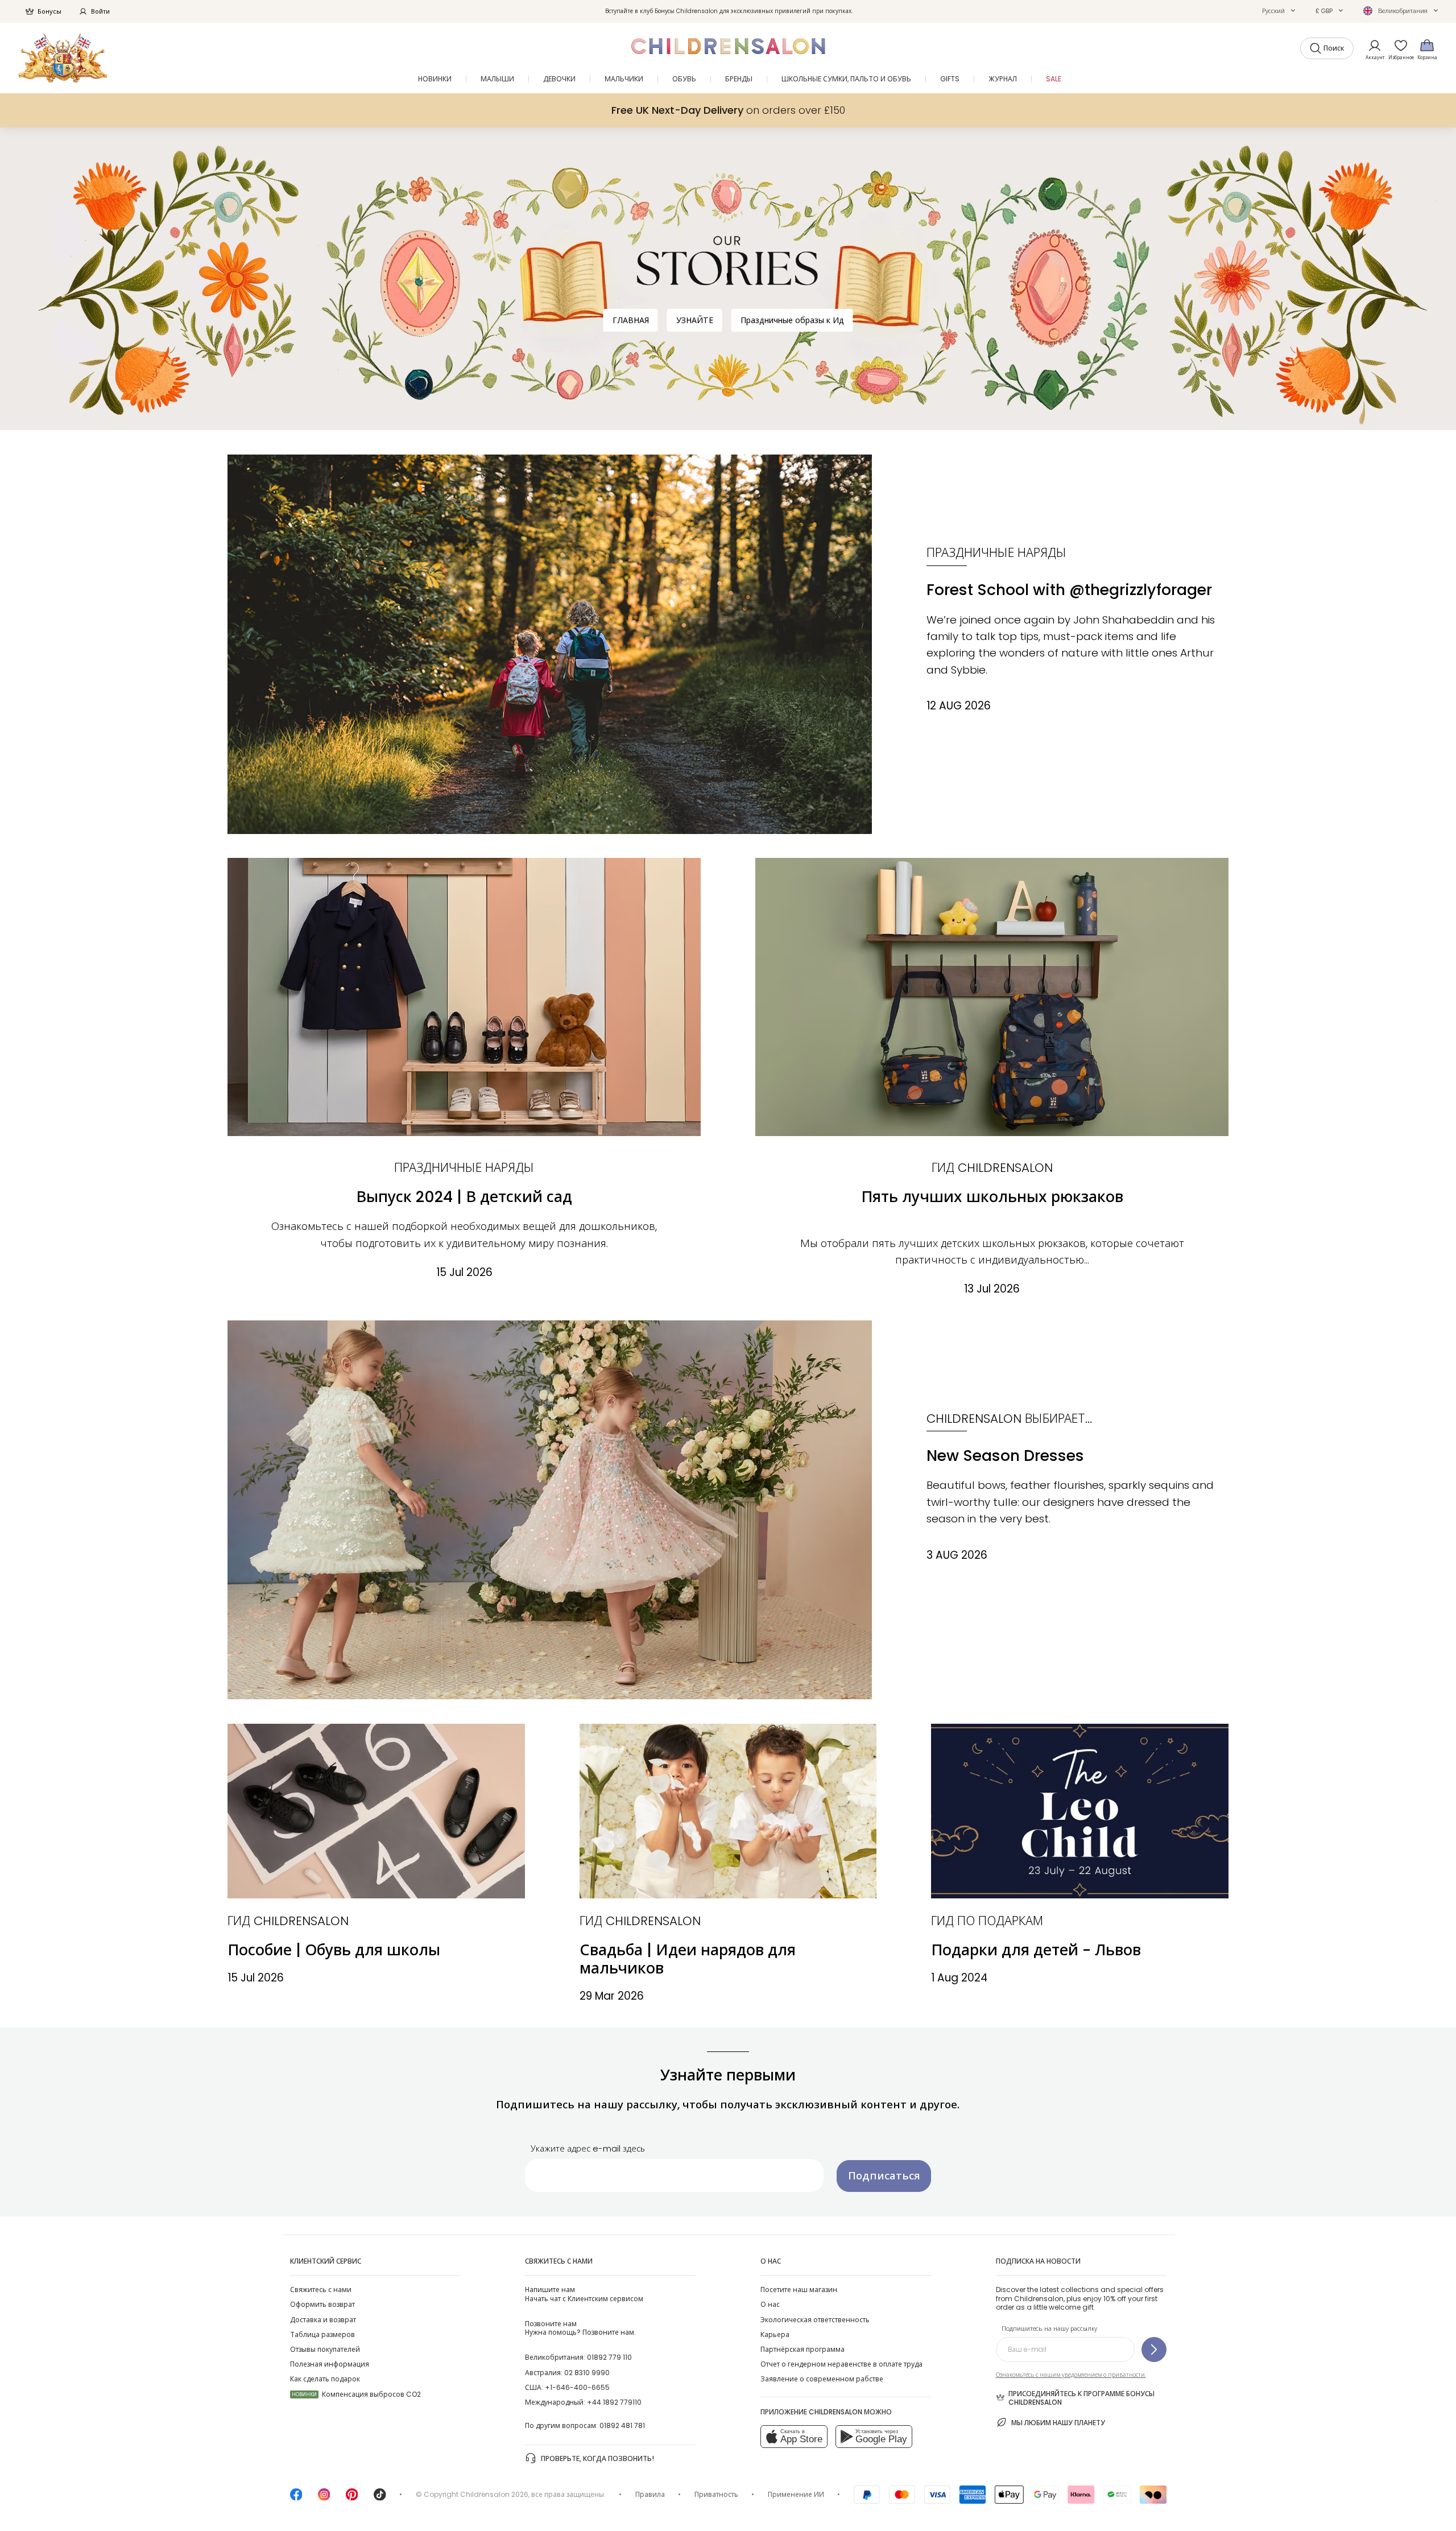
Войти (100, 11)
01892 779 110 (609, 2357)
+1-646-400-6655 (577, 2387)
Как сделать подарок (325, 2379)
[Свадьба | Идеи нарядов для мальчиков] (728, 1811)
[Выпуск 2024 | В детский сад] (464, 997)
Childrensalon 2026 (494, 2494)
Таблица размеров (322, 2334)
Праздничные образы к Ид (792, 320)
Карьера (775, 2334)
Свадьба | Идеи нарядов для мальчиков (688, 1959)
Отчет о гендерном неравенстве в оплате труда (841, 2364)
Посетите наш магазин (799, 2290)
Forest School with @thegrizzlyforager (1069, 590)
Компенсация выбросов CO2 (356, 2394)
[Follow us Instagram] (324, 2498)
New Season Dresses (1005, 1456)
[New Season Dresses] (550, 1510)
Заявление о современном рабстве (822, 2379)
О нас (770, 2304)
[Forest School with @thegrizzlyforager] (550, 644)
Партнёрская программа (803, 2349)
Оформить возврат (322, 2304)
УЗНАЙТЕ (695, 320)
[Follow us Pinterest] (352, 2498)
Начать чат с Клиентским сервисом (584, 2294)
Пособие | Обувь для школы (334, 1950)
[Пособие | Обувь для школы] (376, 1811)
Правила (650, 2494)
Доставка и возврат (323, 2320)
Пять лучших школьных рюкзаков (992, 1197)
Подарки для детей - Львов (1036, 1950)
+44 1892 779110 (614, 2402)
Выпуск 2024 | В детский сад (464, 1197)
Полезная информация (330, 2364)
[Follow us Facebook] (296, 2498)
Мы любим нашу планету (1058, 2423)
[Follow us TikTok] (380, 2498)
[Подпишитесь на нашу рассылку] (1154, 2350)
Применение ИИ (796, 2494)
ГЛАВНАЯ (631, 320)
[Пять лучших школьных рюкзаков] (992, 997)
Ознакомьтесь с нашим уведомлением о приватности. (1071, 2375)
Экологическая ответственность (815, 2320)
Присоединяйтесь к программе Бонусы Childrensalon (1081, 2398)
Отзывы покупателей (325, 2349)
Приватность (716, 2494)
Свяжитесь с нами (321, 2290)
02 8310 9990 (587, 2373)
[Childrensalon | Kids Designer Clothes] (63, 58)
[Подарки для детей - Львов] (1080, 1811)
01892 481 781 (622, 2425)
